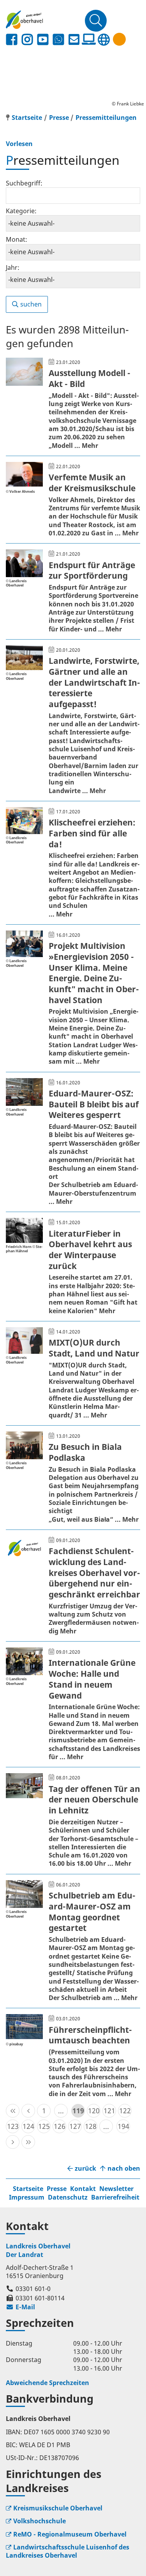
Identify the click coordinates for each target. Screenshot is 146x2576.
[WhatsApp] (58, 40)
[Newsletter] (74, 40)
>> (28, 2142)
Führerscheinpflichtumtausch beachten (90, 2035)
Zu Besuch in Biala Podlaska (85, 1452)
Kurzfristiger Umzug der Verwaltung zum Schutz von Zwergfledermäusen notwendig (94, 1619)
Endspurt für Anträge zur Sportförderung (92, 570)
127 (75, 2126)
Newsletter (116, 2189)
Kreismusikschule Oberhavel (58, 2508)
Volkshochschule (40, 2521)
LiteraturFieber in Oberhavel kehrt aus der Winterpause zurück (90, 1250)
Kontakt (83, 2189)
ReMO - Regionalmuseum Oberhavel (70, 2534)
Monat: (17, 239)
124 (28, 2126)
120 (94, 2111)
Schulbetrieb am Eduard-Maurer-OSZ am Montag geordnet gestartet (92, 1912)
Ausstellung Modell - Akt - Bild (90, 378)
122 (125, 2111)
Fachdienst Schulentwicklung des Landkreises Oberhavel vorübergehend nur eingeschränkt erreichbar (94, 1573)
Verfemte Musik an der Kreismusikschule (92, 483)
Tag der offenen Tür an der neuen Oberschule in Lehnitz (94, 1800)
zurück (85, 2169)
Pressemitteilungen (106, 118)
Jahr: (13, 267)
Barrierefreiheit (115, 2197)
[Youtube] (43, 40)
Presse (59, 118)
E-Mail (20, 2307)
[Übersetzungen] (104, 40)
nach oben (124, 2169)
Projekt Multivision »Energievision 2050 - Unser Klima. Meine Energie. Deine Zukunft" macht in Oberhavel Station (94, 973)
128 (91, 2126)
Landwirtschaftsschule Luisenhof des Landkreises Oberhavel (68, 2551)
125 (44, 2126)
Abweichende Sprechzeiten (47, 2383)
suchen (31, 304)
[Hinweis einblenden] (119, 39)
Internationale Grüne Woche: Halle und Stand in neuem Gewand (92, 1679)
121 (109, 2111)
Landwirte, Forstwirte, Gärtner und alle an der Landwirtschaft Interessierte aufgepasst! (94, 682)
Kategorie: (21, 211)
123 (13, 2126)
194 (123, 2126)
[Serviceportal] (89, 39)
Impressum (27, 2197)
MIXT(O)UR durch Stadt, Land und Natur (94, 1348)
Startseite (28, 2189)
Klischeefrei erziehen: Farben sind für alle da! (92, 833)
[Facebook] (12, 40)
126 (60, 2126)
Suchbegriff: (24, 183)
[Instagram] (27, 40)
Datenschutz (68, 2197)
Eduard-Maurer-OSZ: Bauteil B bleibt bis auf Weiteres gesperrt (94, 1104)
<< (13, 2111)
